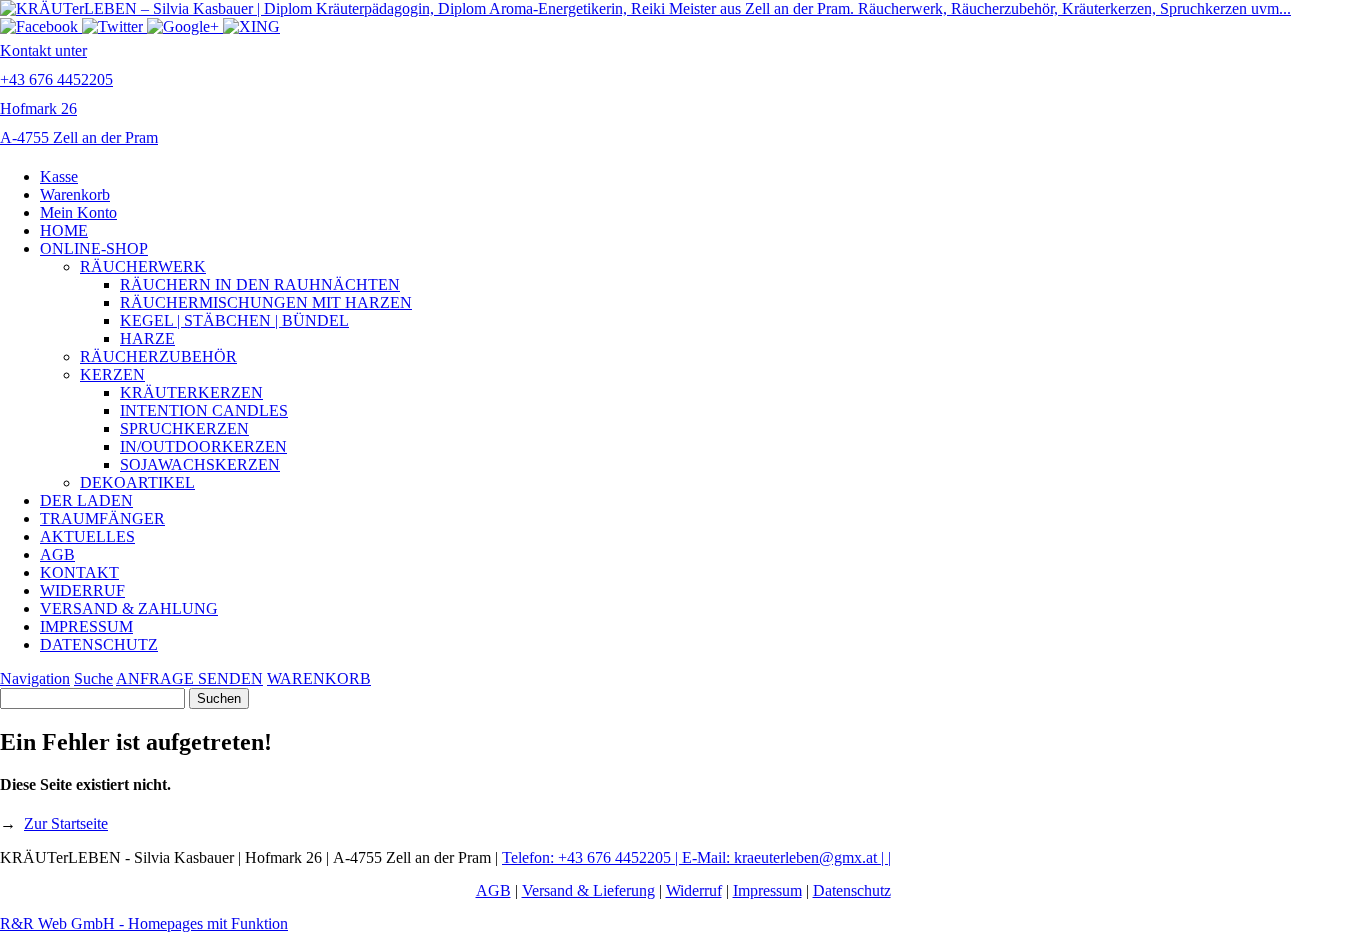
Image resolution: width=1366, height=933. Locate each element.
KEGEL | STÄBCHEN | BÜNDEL (234, 320)
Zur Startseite (66, 823)
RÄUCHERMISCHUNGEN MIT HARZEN (266, 302)
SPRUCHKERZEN (184, 428)
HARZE (147, 338)
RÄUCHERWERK (143, 266)
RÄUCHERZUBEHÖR (158, 356)
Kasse (59, 176)
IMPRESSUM (86, 626)
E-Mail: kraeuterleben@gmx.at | (785, 857)
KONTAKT (79, 572)
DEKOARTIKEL (137, 482)
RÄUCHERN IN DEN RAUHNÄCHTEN (260, 284)
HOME (64, 230)
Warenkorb (75, 194)
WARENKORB (319, 678)
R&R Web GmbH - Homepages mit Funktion (144, 923)
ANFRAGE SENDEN (189, 678)
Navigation (35, 678)
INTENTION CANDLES (204, 410)
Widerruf (694, 890)
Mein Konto (78, 212)
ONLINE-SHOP (94, 248)
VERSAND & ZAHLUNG (129, 608)
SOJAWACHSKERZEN (200, 464)
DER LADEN (86, 500)
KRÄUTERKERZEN (191, 392)
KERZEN (112, 374)
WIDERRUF (82, 590)
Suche (93, 678)
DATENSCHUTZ (99, 644)
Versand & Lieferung (588, 890)
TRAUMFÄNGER (102, 518)
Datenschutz (852, 890)
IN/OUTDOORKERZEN (203, 446)
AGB (57, 554)
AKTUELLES (87, 536)
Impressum (767, 890)
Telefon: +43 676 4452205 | (592, 857)
